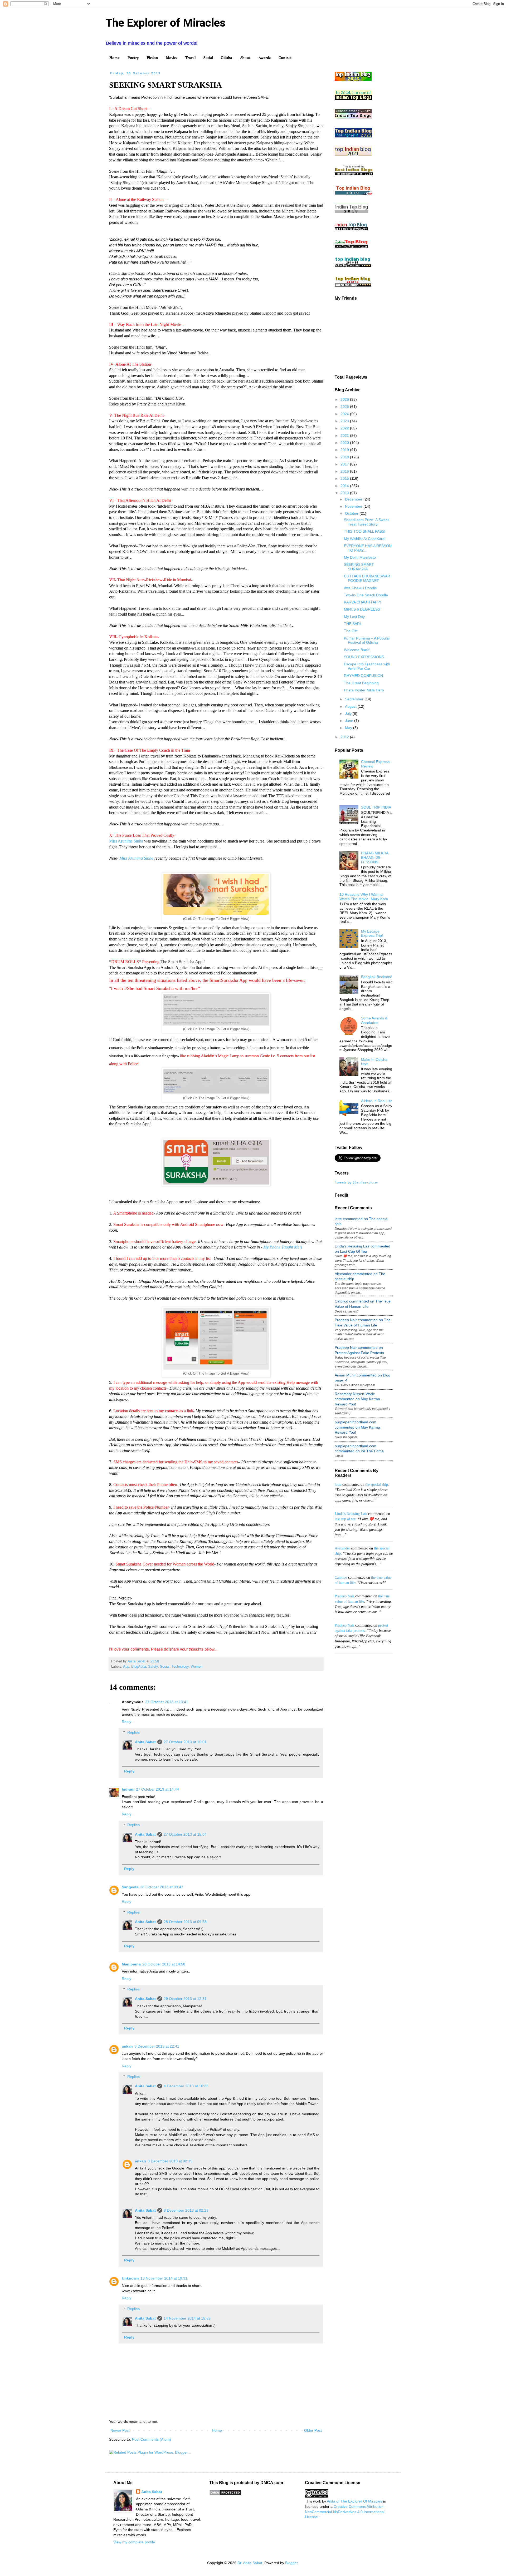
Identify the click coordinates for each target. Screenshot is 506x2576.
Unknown (130, 2278)
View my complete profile (134, 2542)
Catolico (341, 1577)
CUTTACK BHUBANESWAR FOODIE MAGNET (367, 578)
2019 (345, 450)
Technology (180, 1667)
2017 (345, 464)
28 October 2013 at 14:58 (164, 1964)
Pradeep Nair (344, 1596)
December (354, 499)
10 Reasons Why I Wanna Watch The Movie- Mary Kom (364, 897)
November (354, 506)
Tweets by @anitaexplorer (356, 1182)
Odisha (226, 58)
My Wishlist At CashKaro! (365, 539)
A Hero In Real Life (377, 1101)
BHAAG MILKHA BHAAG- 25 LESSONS (375, 858)
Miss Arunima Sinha (126, 841)
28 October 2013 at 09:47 (162, 1887)
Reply (126, 1722)
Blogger (291, 2563)
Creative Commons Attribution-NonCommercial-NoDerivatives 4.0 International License (345, 2512)
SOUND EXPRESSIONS (364, 657)
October (352, 513)
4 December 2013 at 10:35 (186, 2086)
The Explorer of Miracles (166, 23)
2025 (345, 407)
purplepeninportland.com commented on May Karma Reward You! (357, 1427)
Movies (172, 58)
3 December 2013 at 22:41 (157, 2046)
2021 (345, 435)
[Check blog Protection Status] (225, 2494)
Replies (133, 1732)
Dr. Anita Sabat (250, 2563)
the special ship (377, 1485)
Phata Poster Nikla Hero (364, 690)
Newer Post (120, 2430)
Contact (285, 58)
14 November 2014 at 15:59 (187, 2318)
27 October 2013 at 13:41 (167, 1702)
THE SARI (352, 624)
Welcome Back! (357, 650)
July (349, 714)
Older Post (313, 2430)
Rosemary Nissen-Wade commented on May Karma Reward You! (357, 1399)
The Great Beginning (361, 683)
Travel (190, 58)
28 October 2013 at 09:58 (185, 1922)
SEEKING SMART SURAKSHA (359, 567)
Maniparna (131, 1964)
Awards (264, 58)
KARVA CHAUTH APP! (362, 602)
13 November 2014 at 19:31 (164, 2278)
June (350, 721)
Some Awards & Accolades (374, 1020)
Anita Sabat (145, 1742)
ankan (127, 2046)
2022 (345, 428)
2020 (345, 443)
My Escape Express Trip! (372, 933)
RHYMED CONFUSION (363, 676)
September (355, 699)
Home (115, 58)
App (126, 1667)
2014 (345, 486)
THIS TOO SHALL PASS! (365, 531)
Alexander (342, 1548)
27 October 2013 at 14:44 (157, 1789)
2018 (345, 457)
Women (197, 1667)
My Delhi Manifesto (360, 557)
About (245, 58)
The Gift (351, 631)
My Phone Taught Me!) (283, 1247)
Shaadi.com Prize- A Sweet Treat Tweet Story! (366, 522)
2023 (345, 421)
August (351, 706)
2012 (345, 737)
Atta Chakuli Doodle (360, 588)
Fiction (152, 58)
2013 (345, 493)
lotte (338, 1485)
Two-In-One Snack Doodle (366, 595)
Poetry (133, 58)
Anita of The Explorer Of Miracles (354, 2501)
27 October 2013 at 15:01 (185, 1742)
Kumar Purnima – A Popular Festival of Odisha (367, 640)
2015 (345, 478)
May (349, 728)
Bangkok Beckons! (376, 977)
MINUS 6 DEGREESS (362, 609)
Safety (153, 1667)
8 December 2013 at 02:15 (170, 2161)
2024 (345, 414)
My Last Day (354, 617)
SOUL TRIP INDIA (376, 807)
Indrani (128, 1789)
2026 (345, 399)
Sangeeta (130, 1887)
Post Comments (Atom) (152, 2439)
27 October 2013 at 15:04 (185, 1834)
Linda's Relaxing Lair (351, 1514)
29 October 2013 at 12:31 (185, 1999)
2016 (345, 471)
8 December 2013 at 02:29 (186, 2210)
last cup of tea (345, 1519)
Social (208, 58)
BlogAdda (139, 1667)
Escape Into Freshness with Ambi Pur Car (367, 666)
